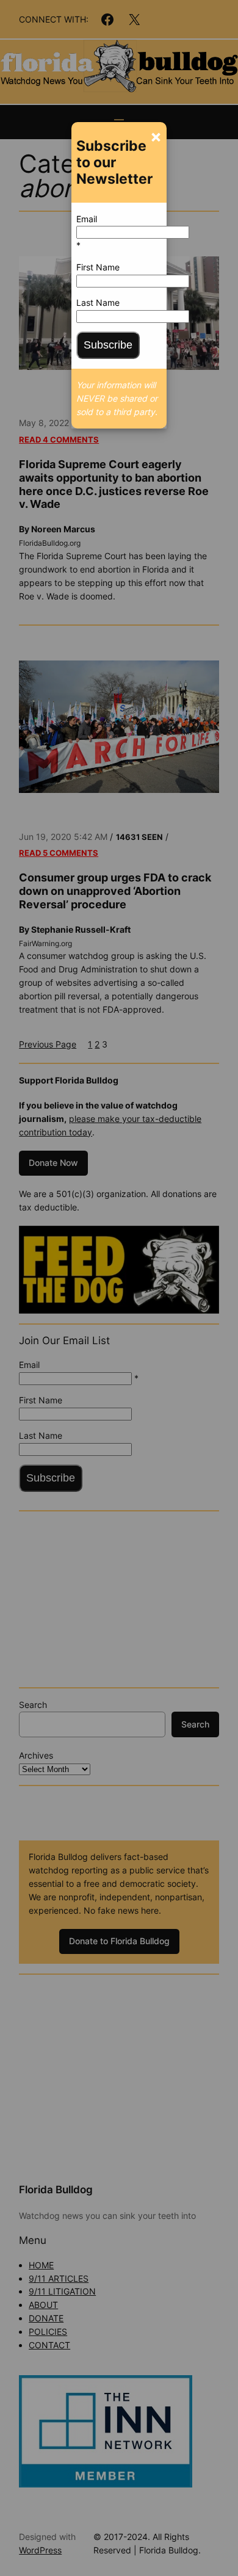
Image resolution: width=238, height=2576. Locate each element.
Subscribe (108, 345)
